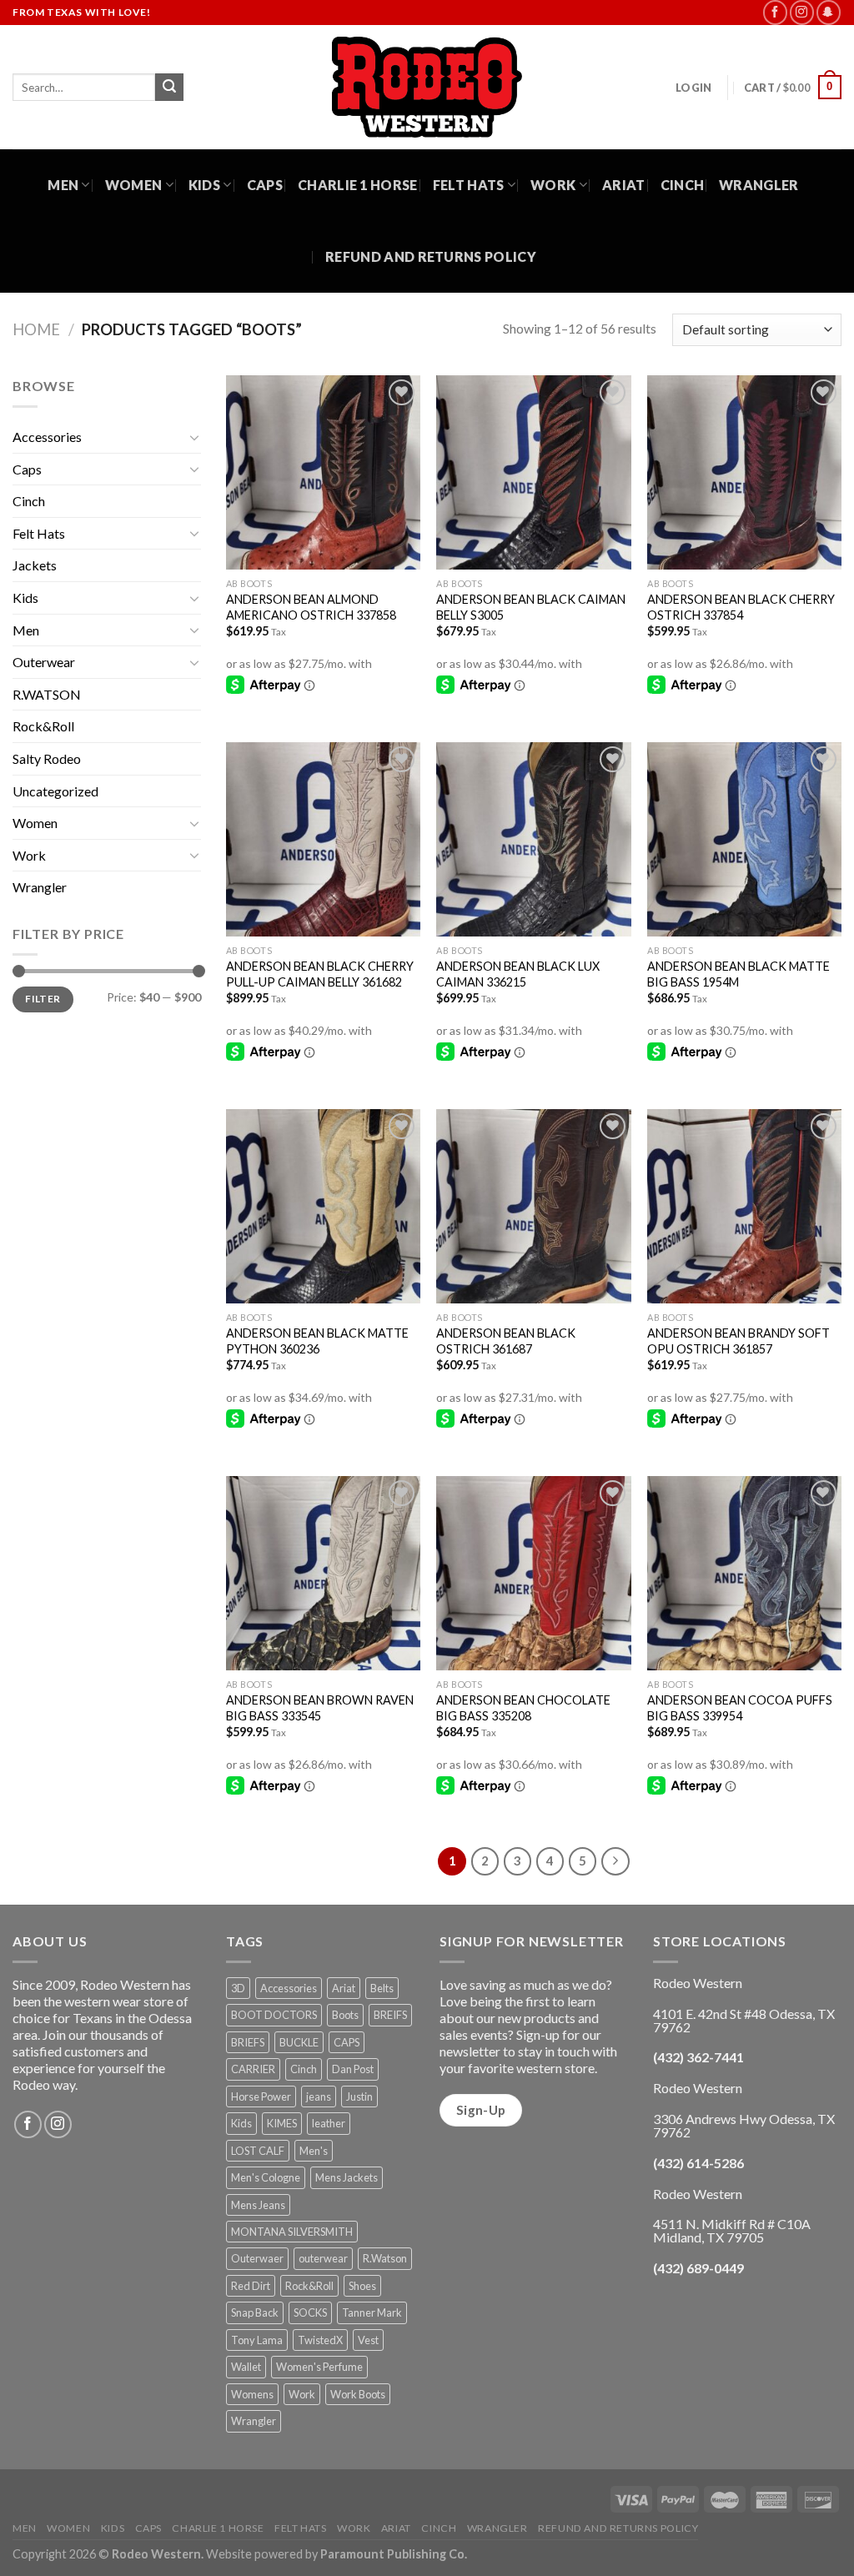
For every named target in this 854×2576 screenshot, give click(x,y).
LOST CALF (258, 2151)
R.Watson (385, 2258)
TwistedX (320, 2340)
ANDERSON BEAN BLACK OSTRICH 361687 (506, 1341)
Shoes (362, 2286)
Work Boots (358, 2394)
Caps (265, 185)
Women (134, 185)
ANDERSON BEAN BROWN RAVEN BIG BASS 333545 (320, 1708)
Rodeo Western (156, 2554)
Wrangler (759, 185)
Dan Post (353, 2069)
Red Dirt (251, 2286)
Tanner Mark (372, 2312)
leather (329, 2123)
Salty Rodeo (47, 758)
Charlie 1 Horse (358, 185)
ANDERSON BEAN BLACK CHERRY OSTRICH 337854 (741, 607)
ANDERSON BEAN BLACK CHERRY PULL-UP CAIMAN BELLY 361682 (320, 974)
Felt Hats (469, 185)
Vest (368, 2340)
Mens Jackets (347, 2177)
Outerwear (44, 662)
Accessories (47, 437)
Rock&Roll (43, 726)
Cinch (683, 185)
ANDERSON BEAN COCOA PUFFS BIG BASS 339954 (740, 1708)
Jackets (35, 565)
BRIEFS (248, 2042)
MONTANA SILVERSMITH (292, 2232)
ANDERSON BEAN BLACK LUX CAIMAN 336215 (518, 974)
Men (63, 185)
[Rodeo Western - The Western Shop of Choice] (427, 87)
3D (238, 1988)
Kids (204, 185)
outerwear (323, 2258)
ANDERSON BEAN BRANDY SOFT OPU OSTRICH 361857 (738, 1341)
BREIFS (390, 2015)
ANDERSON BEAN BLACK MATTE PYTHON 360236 (317, 1341)
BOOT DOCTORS (274, 2015)
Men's (314, 2151)
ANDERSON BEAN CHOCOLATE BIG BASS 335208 (523, 1708)
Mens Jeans (258, 2205)
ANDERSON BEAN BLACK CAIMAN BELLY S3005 (531, 607)
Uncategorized (55, 791)
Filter (43, 999)
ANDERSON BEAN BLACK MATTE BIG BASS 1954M (738, 974)
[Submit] (169, 88)
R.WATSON (47, 694)
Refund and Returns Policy (431, 256)
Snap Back (255, 2312)
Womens (252, 2394)
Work (553, 185)
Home (36, 329)
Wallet (246, 2367)
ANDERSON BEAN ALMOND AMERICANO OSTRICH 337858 (311, 607)
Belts (382, 1988)
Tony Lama (257, 2340)
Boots (345, 2015)
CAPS (347, 2042)
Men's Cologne (266, 2177)
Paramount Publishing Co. (394, 2554)
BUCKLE (299, 2042)
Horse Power (261, 2096)
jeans (319, 2096)
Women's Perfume (319, 2367)
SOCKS (310, 2312)
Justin (359, 2096)
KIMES (282, 2123)
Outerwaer (257, 2258)
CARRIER (253, 2069)
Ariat (624, 185)
